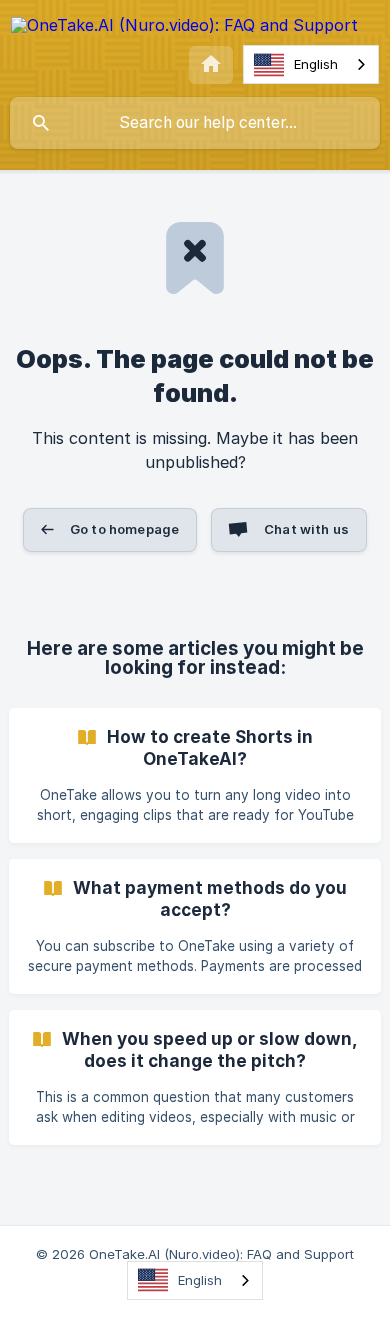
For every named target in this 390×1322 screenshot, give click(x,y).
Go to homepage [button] (124, 529)
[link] (195, 775)
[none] (184, 28)
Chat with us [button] (306, 529)
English (316, 64)
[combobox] (311, 64)
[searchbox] (195, 123)
